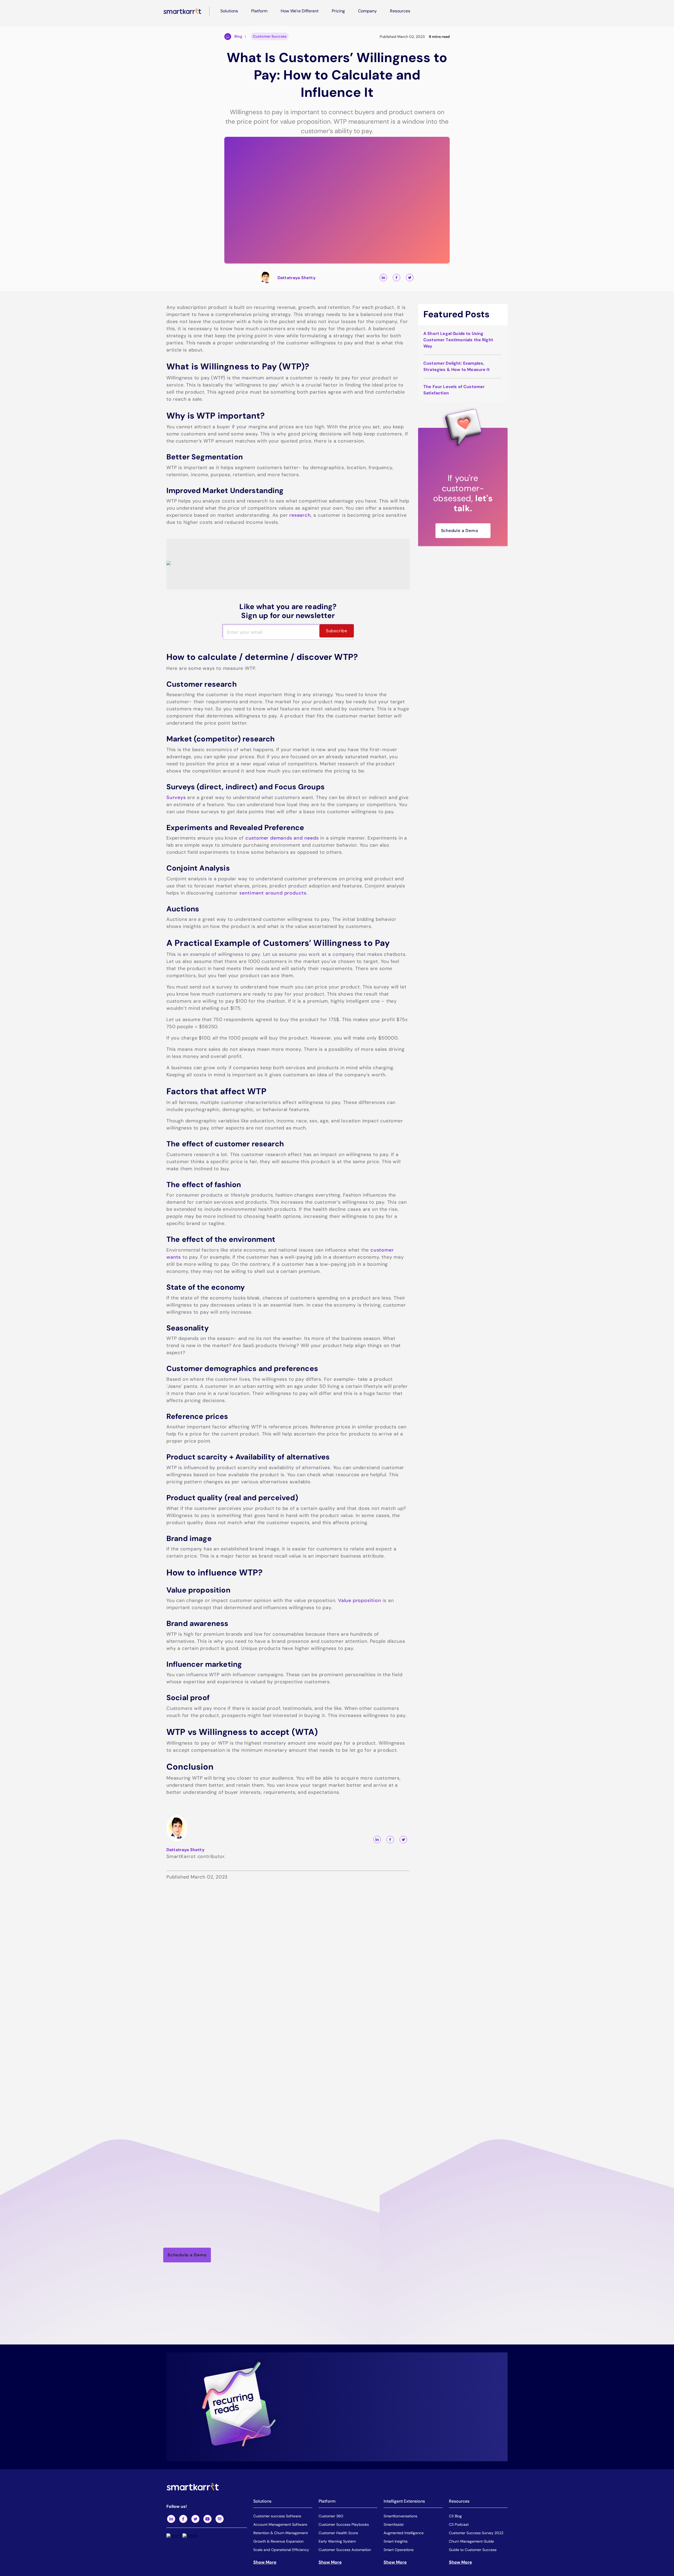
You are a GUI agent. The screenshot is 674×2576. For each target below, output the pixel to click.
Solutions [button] (229, 11)
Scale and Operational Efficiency (281, 2550)
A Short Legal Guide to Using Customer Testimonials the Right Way (458, 340)
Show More (265, 2562)
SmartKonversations (400, 2516)
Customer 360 (331, 2516)
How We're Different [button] (300, 11)
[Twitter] (195, 2519)
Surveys (176, 797)
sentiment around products (273, 893)
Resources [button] (400, 11)
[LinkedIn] (171, 2519)
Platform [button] (259, 11)
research (300, 515)
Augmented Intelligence (404, 2533)
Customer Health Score (338, 2533)
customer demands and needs (282, 838)
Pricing (338, 11)
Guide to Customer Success (473, 2550)
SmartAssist (394, 2524)
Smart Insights (396, 2541)
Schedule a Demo (460, 531)
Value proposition (360, 1600)
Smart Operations (399, 2550)
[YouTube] (207, 2519)
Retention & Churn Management (281, 2533)
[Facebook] (183, 2519)
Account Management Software (280, 2524)
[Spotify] (220, 2519)
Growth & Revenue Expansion (278, 2541)
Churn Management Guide (471, 2541)
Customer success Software (277, 2516)
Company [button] (367, 11)
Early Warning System (337, 2541)
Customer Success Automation (345, 2550)
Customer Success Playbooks (344, 2524)
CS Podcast (459, 2524)
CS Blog (455, 2516)
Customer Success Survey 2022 (476, 2533)
